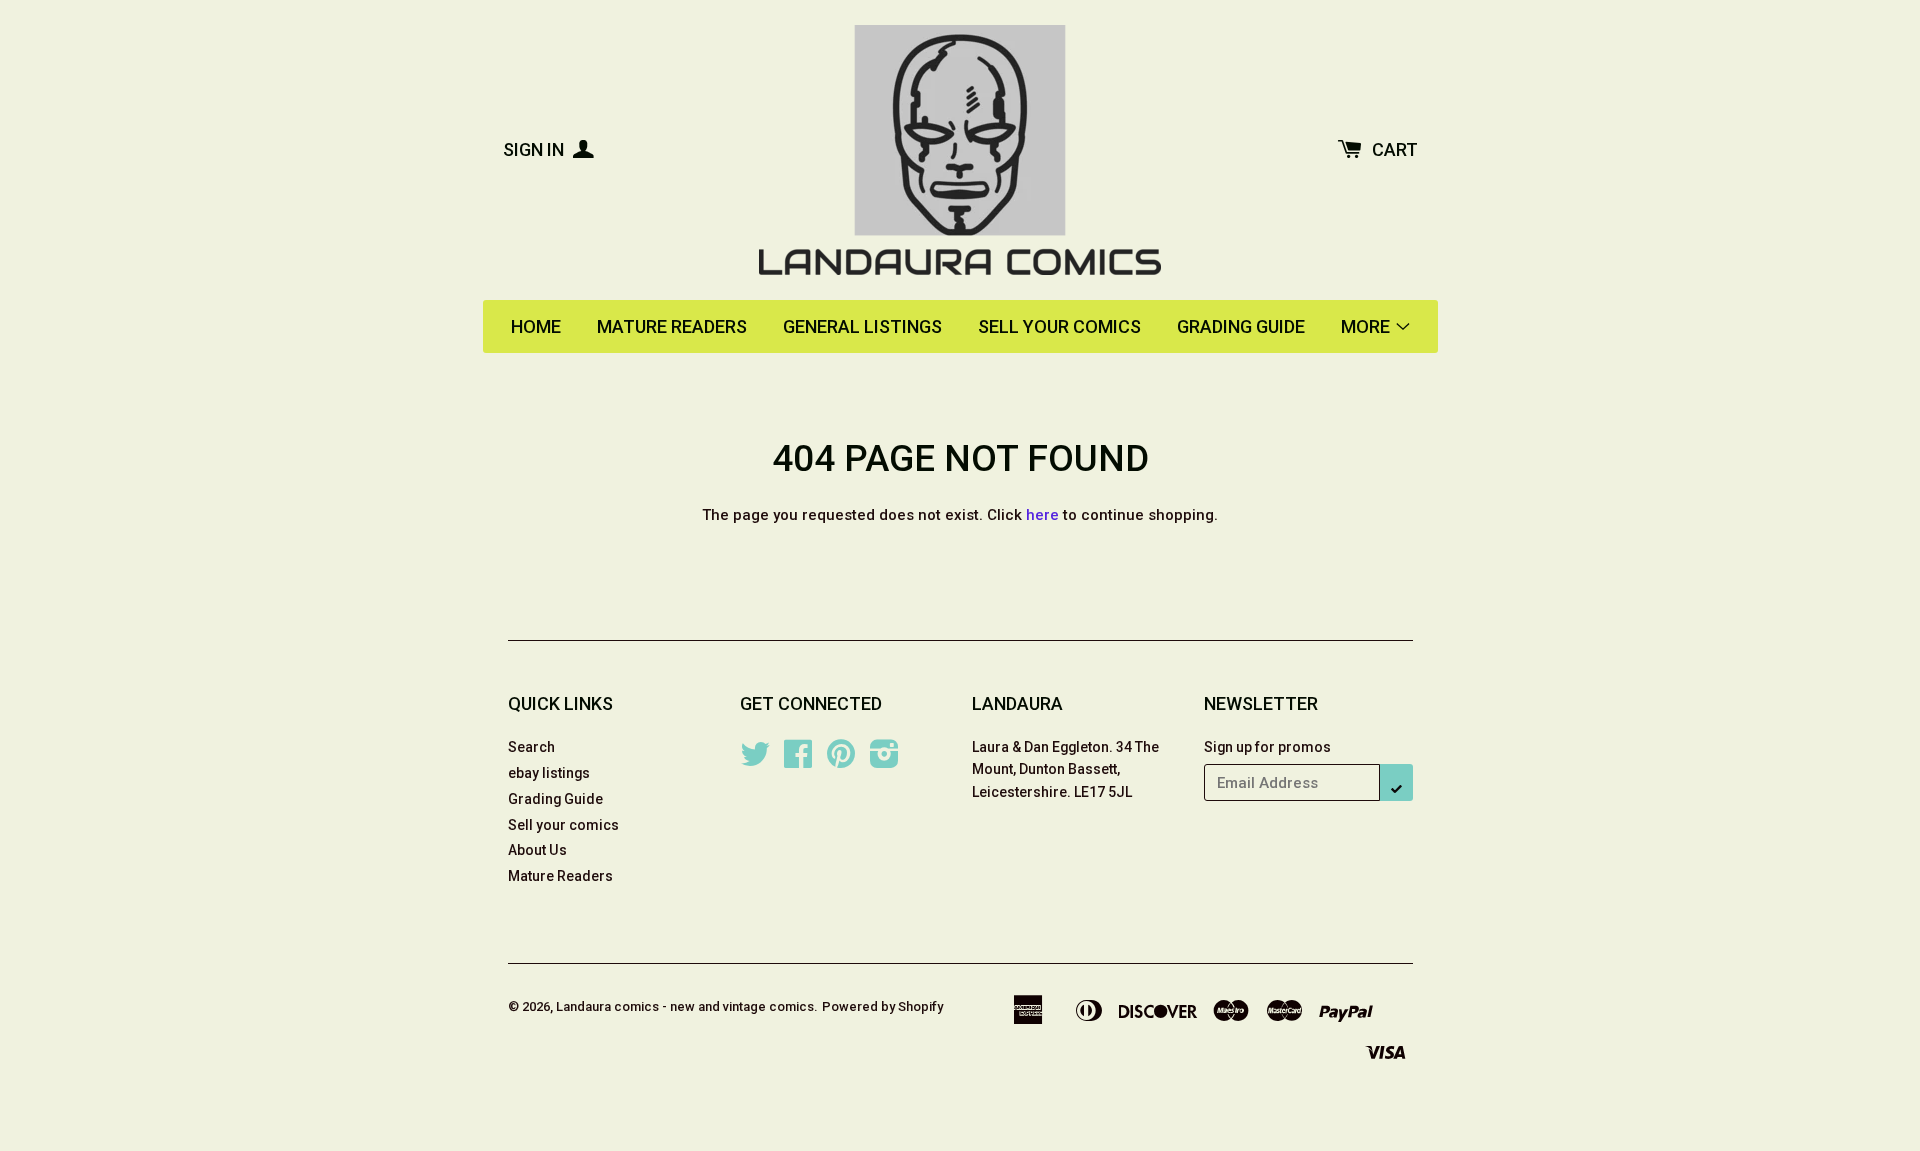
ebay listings (549, 773)
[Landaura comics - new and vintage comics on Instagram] (884, 761)
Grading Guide (1241, 326)
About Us (537, 850)
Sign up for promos (1267, 747)
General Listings (862, 326)
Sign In (535, 149)
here (1042, 515)
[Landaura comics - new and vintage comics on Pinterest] (841, 761)
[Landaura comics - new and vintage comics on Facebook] (798, 761)
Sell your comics (1059, 326)
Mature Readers (672, 326)
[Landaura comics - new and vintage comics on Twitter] (755, 761)
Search (531, 747)
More (1367, 326)
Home (536, 326)
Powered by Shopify (882, 1006)
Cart (1395, 149)
